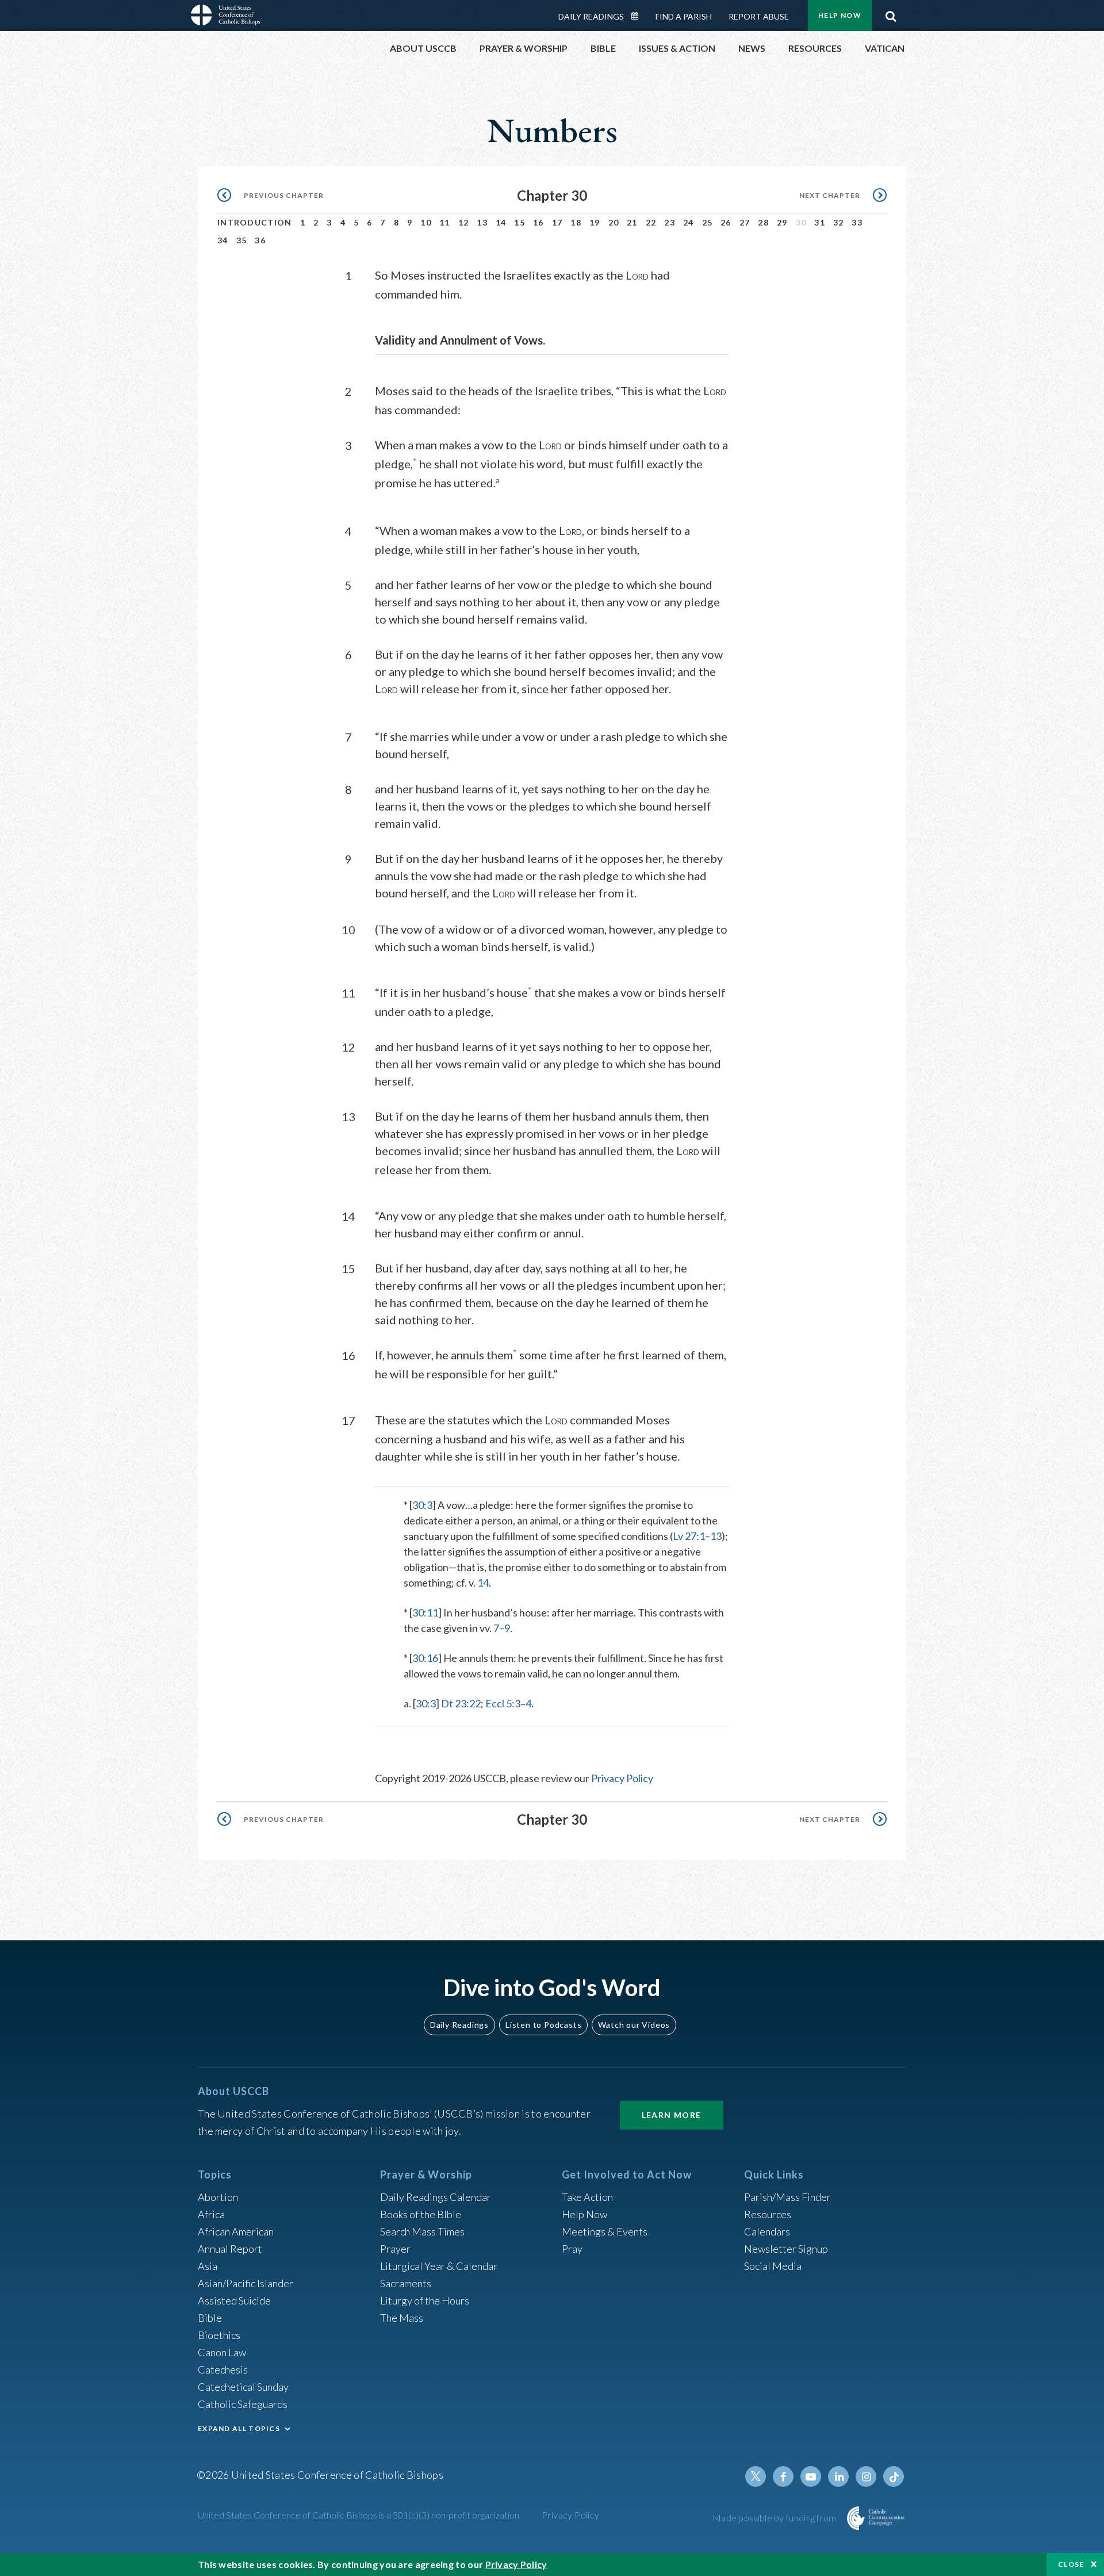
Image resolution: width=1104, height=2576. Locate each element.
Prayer (395, 2249)
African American (236, 2231)
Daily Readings (591, 16)
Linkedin (838, 2476)
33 (857, 222)
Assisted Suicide (234, 2300)
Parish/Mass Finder (787, 2197)
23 (670, 222)
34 (223, 240)
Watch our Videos (634, 2025)
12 (464, 222)
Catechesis (223, 2369)
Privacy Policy (622, 1778)
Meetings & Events (605, 2231)
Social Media (773, 2266)
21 (632, 222)
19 (595, 222)
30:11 (425, 1612)
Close (1071, 2564)
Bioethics (219, 2335)
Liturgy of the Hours (425, 2300)
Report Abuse (759, 16)
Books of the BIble (421, 2214)
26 (726, 222)
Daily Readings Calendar (639, 16)
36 (260, 240)
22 (651, 222)
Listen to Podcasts (543, 2025)
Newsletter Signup (786, 2249)
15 (520, 222)
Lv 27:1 (689, 1536)
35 (242, 240)
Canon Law (222, 2352)
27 (745, 222)
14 (501, 222)
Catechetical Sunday (243, 2387)
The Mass (402, 2318)
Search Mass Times (422, 2231)
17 (557, 222)
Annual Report (230, 2249)
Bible (210, 2318)
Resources (768, 2214)
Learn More (672, 2115)
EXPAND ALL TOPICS (239, 2428)
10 (426, 222)
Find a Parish (684, 16)
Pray (572, 2249)
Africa (211, 2214)
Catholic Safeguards (243, 2404)
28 (763, 222)
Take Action (587, 2197)
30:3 (422, 1505)
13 (482, 222)
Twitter (756, 2476)
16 (538, 222)
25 (708, 222)
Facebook (783, 2476)
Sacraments (406, 2283)
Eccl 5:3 (503, 1703)
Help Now (840, 15)
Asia (208, 2266)
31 (820, 222)
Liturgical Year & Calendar (439, 2266)
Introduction (255, 222)
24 (689, 222)
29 (782, 222)
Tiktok (894, 2476)
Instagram (866, 2476)
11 (445, 222)
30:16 (425, 1658)
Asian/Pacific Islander (246, 2283)
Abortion (218, 2197)
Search (891, 13)
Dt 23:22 (461, 1703)
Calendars (767, 2231)
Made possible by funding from (775, 2518)
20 (614, 222)
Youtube (811, 2476)
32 (839, 222)
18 (576, 222)
